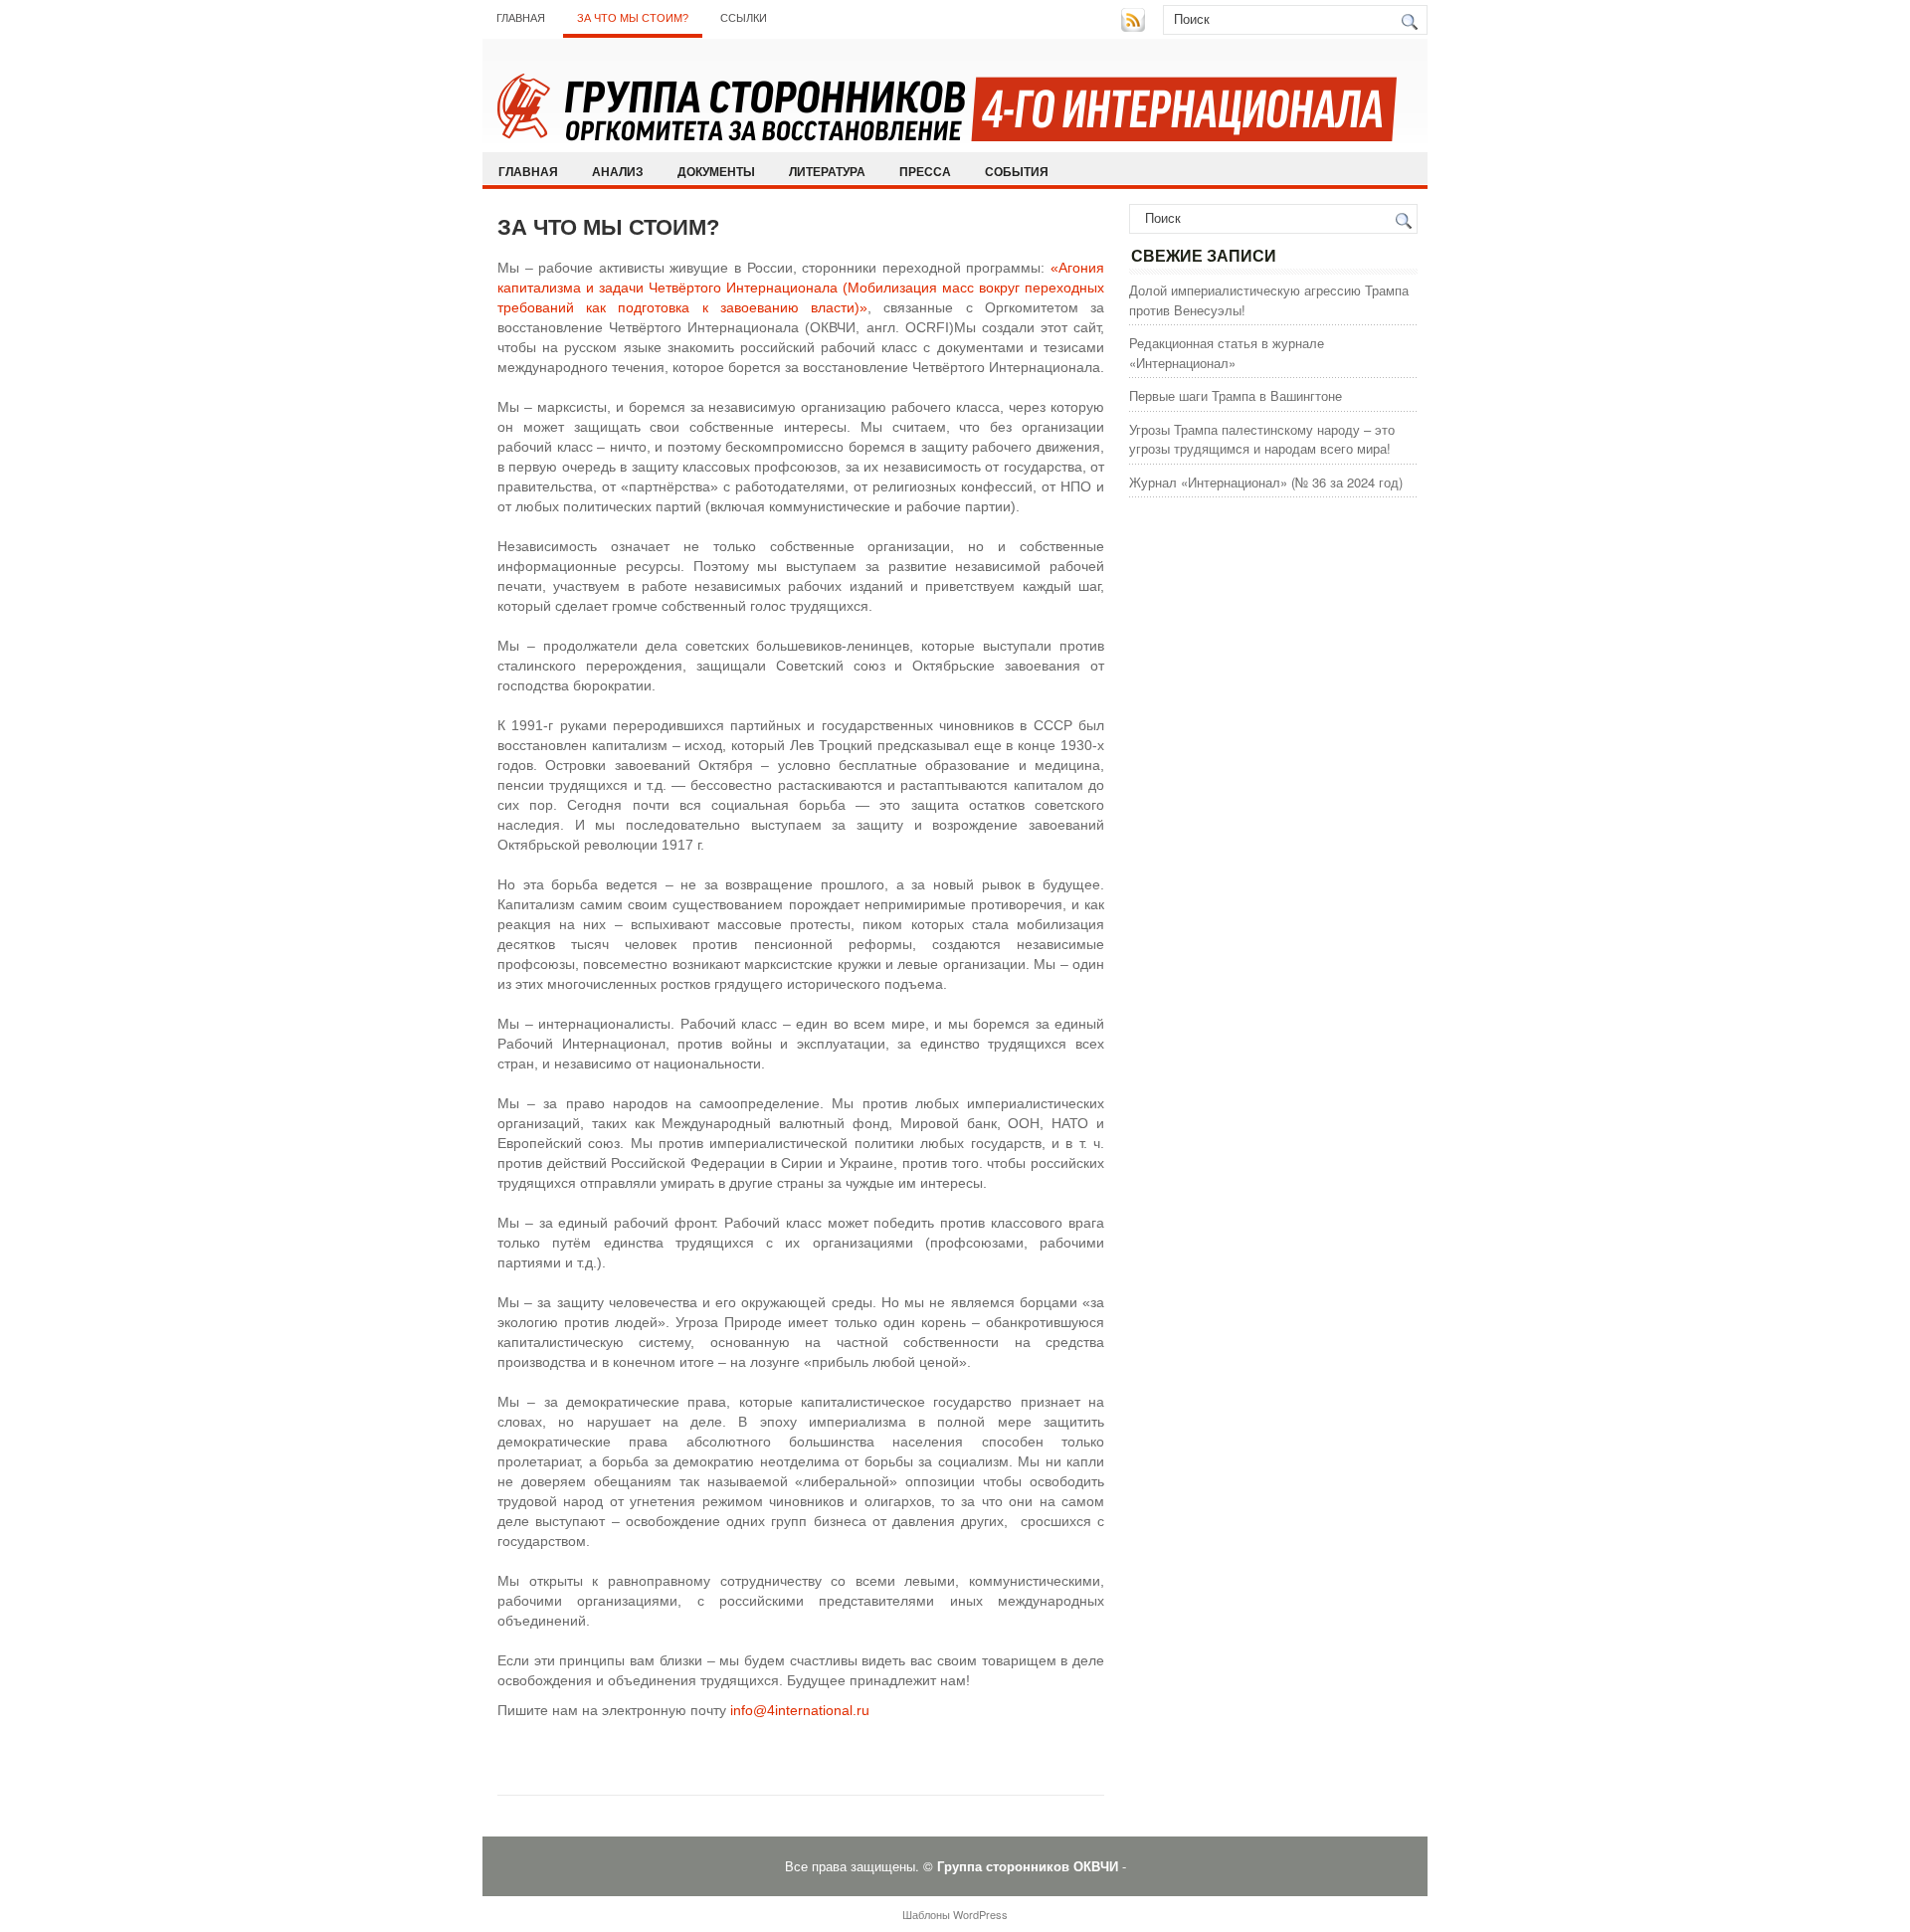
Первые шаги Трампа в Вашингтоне (1236, 395)
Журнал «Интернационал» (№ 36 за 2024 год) (1266, 482)
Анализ (618, 171)
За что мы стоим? (633, 18)
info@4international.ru (800, 1710)
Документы (716, 171)
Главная (521, 18)
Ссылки (744, 18)
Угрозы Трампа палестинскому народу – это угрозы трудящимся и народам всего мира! (1262, 439)
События (1017, 171)
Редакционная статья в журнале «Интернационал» (1227, 353)
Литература (827, 171)
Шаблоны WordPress (955, 1914)
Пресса (925, 171)
